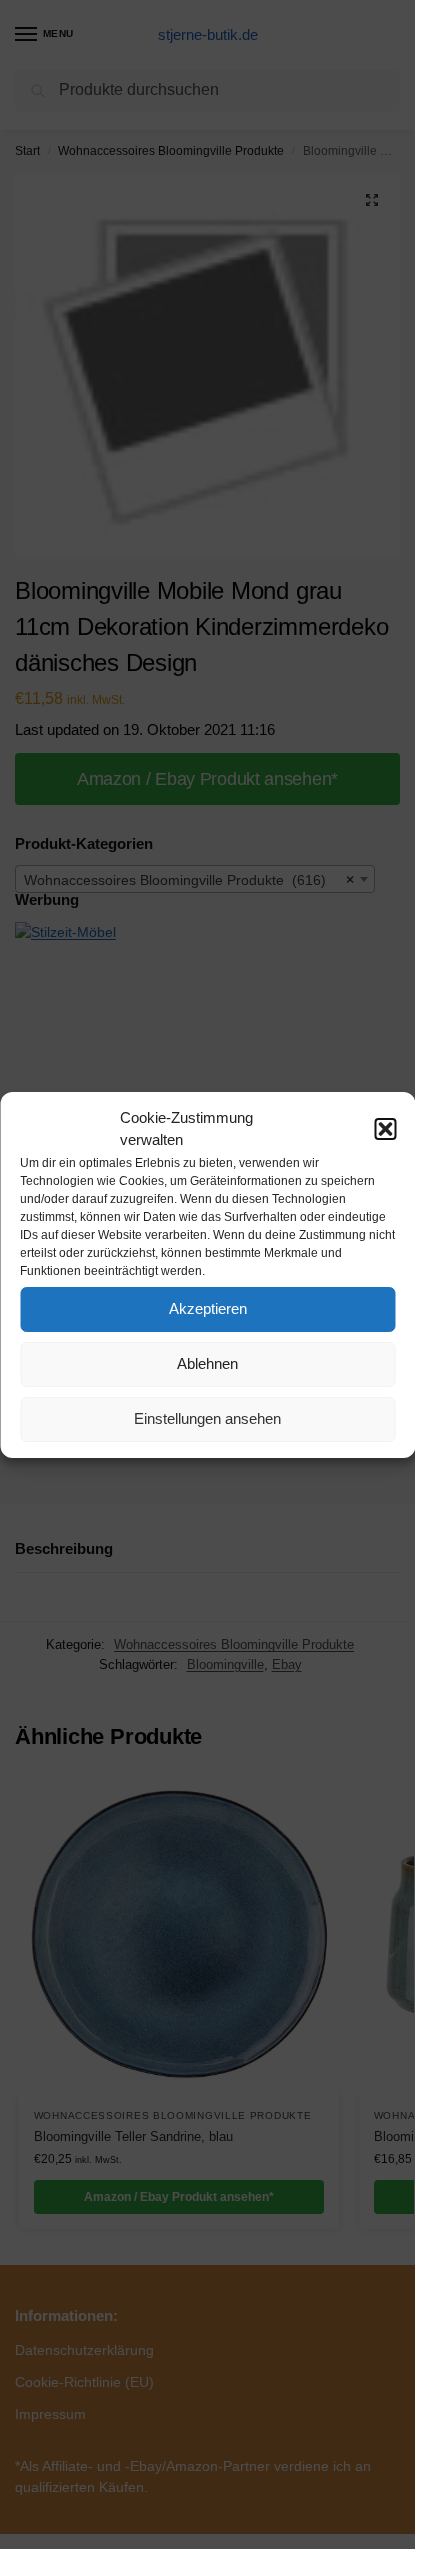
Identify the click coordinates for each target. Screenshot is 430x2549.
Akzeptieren (208, 1308)
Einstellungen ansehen (207, 1418)
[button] (385, 1129)
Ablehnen (207, 1363)
